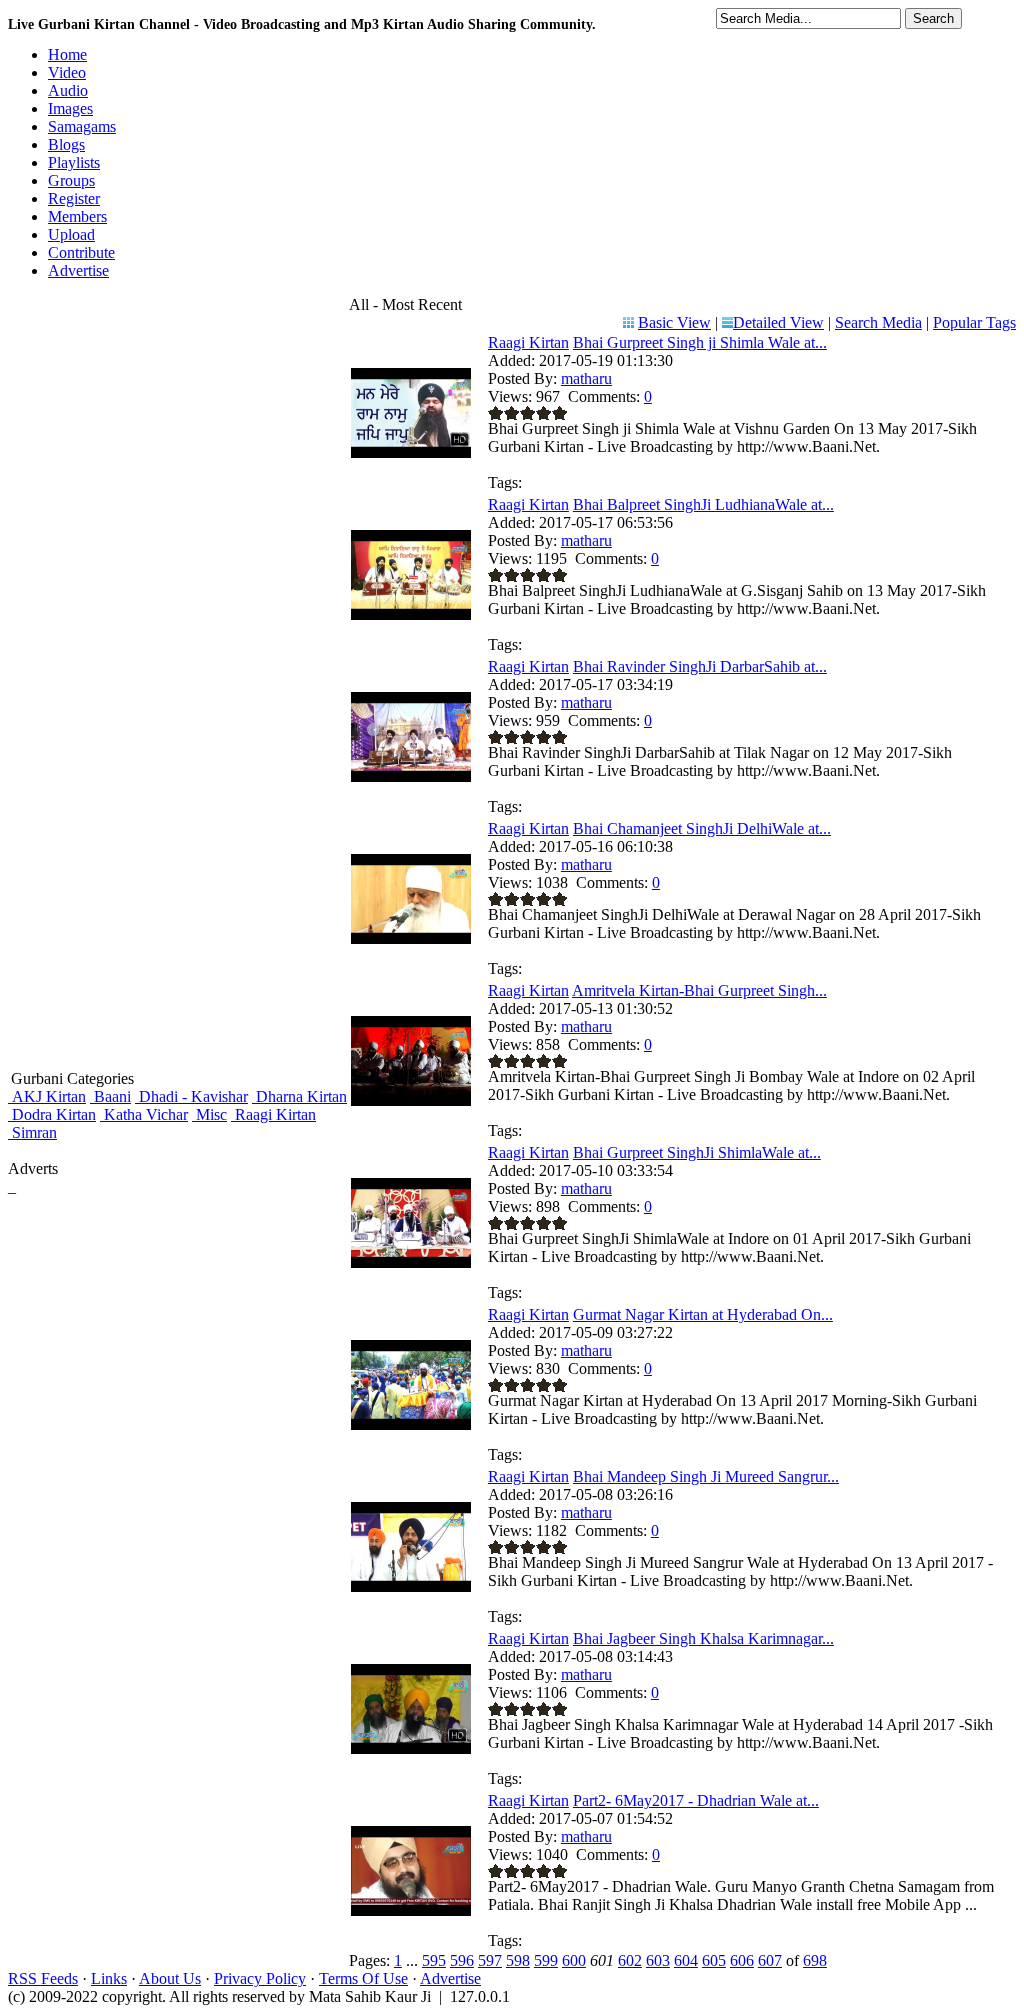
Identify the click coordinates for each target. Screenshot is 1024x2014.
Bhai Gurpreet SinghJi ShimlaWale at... (697, 1152)
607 (770, 1960)
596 (462, 1960)
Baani (110, 1096)
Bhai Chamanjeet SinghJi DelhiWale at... (702, 828)
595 (434, 1960)
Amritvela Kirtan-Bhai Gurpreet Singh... (699, 990)
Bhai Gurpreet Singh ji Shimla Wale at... (700, 342)
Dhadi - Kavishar (191, 1096)
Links (109, 1978)
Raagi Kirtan (273, 1114)
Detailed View (778, 322)
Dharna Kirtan (299, 1096)
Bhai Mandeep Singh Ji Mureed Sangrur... (706, 1476)
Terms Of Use (363, 1978)
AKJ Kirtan (47, 1096)
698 (815, 1960)
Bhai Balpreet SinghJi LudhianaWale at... (703, 504)
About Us (170, 1978)
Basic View (674, 322)
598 (518, 1960)
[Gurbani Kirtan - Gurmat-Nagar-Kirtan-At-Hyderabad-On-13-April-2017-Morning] (411, 1424)
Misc (209, 1114)
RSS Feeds (43, 1978)
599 (546, 1960)
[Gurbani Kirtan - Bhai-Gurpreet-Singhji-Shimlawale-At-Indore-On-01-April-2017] (411, 1262)
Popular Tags (974, 322)
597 (490, 1960)
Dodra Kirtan (52, 1114)
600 (574, 1960)
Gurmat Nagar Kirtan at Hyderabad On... (703, 1314)
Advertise (450, 1978)
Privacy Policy (260, 1978)
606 (742, 1960)
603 (658, 1960)
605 (714, 1960)
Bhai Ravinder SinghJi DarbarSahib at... (700, 666)
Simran (32, 1132)
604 (686, 1960)
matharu (586, 378)
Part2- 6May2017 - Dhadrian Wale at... (696, 1800)
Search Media (878, 322)
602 (630, 1960)
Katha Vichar (144, 1114)
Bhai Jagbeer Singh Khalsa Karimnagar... (703, 1638)
